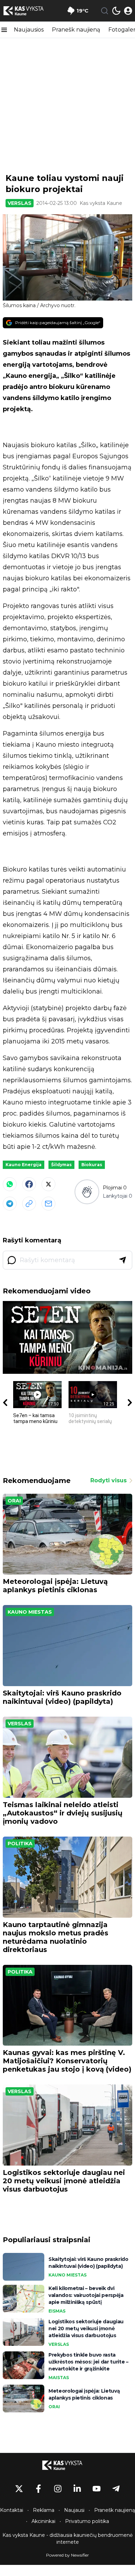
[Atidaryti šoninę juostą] (4, 30)
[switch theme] (116, 11)
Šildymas (61, 1165)
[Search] (105, 11)
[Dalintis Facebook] (29, 1184)
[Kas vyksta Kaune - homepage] (29, 11)
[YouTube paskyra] (97, 2489)
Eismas (57, 2311)
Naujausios (29, 30)
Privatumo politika (87, 2521)
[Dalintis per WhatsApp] (10, 1184)
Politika (20, 1844)
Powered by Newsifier (67, 2555)
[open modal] (128, 11)
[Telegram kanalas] (116, 2489)
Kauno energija (24, 1165)
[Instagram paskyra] (58, 2489)
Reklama (44, 2510)
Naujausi (74, 2510)
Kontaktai (12, 2510)
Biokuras (92, 1165)
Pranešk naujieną (76, 30)
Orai (14, 1501)
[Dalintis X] (48, 1184)
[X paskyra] (19, 2489)
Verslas (20, 203)
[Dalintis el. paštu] (48, 1204)
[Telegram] (10, 1204)
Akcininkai (43, 2521)
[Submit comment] (123, 1260)
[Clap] (87, 1192)
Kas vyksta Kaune (101, 203)
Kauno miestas (30, 1612)
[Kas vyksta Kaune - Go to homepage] (67, 2465)
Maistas (59, 2378)
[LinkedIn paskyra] (77, 2489)
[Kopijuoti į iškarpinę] (29, 1204)
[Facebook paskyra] (38, 2489)
